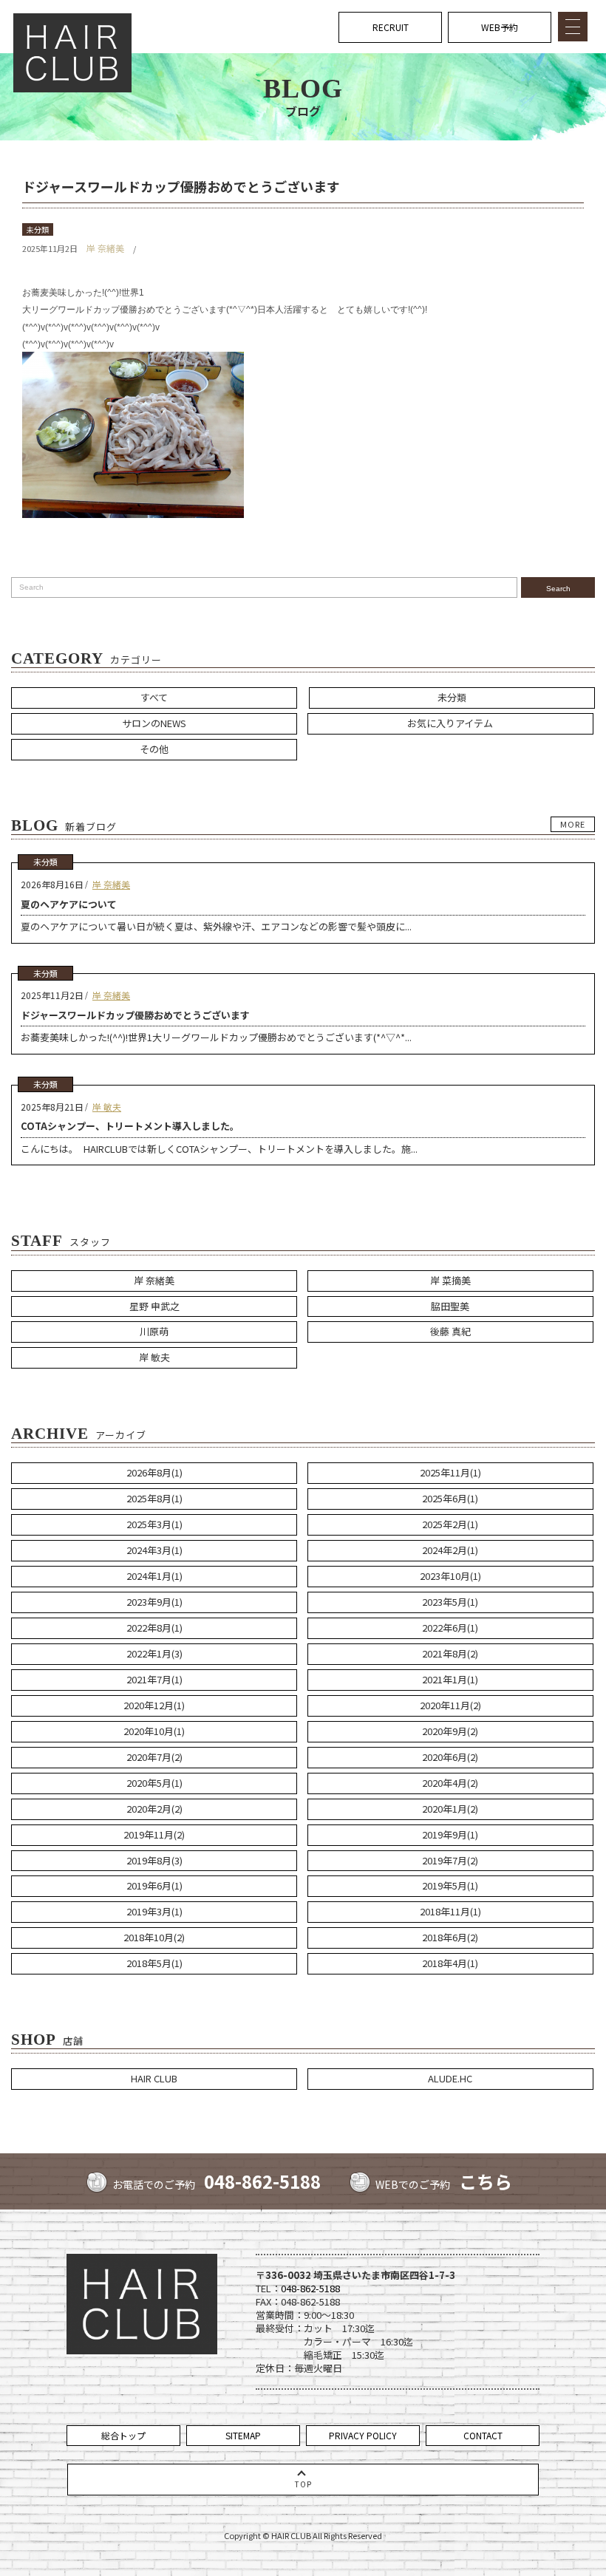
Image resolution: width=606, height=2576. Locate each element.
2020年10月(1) (154, 1731)
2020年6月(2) (450, 1757)
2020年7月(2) (154, 1757)
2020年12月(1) (154, 1705)
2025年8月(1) (154, 1498)
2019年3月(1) (154, 1911)
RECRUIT (391, 27)
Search (558, 589)
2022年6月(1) (450, 1628)
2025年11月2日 (52, 995)
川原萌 (154, 1331)
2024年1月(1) (154, 1576)
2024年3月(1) (154, 1550)
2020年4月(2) (450, 1783)
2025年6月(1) (450, 1498)
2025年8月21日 (52, 1107)
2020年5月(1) (154, 1783)
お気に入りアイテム (450, 723)
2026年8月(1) (154, 1472)
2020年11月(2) (450, 1705)
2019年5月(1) (450, 1885)
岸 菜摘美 (450, 1280)
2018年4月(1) (450, 1963)
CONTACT (483, 2435)
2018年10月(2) (154, 1937)
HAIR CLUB (154, 2078)
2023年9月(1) (154, 1602)
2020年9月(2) (450, 1731)
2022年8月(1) (154, 1628)
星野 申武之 (154, 1306)
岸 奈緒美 (105, 248)
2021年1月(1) (450, 1679)
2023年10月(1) (450, 1576)
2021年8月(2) (450, 1653)
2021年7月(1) (154, 1679)
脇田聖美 (450, 1306)
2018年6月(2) (450, 1937)
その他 (154, 749)
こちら (486, 2181)
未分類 (38, 229)
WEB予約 (500, 27)
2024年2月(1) (450, 1550)
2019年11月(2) (154, 1834)
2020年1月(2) (450, 1809)
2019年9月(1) (450, 1834)
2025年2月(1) (450, 1524)
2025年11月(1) (450, 1472)
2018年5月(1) (154, 1963)
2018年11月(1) (450, 1911)
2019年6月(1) (154, 1885)
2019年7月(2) (450, 1860)
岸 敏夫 (107, 1107)
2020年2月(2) (154, 1809)
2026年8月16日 (52, 884)
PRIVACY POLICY (363, 2435)
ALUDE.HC (450, 2078)
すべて (154, 697)
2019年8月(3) (154, 1860)
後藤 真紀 (450, 1331)
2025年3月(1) (154, 1524)
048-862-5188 (262, 2181)
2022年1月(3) (154, 1653)
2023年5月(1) (450, 1602)
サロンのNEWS (154, 723)
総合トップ (123, 2435)
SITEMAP (243, 2435)
